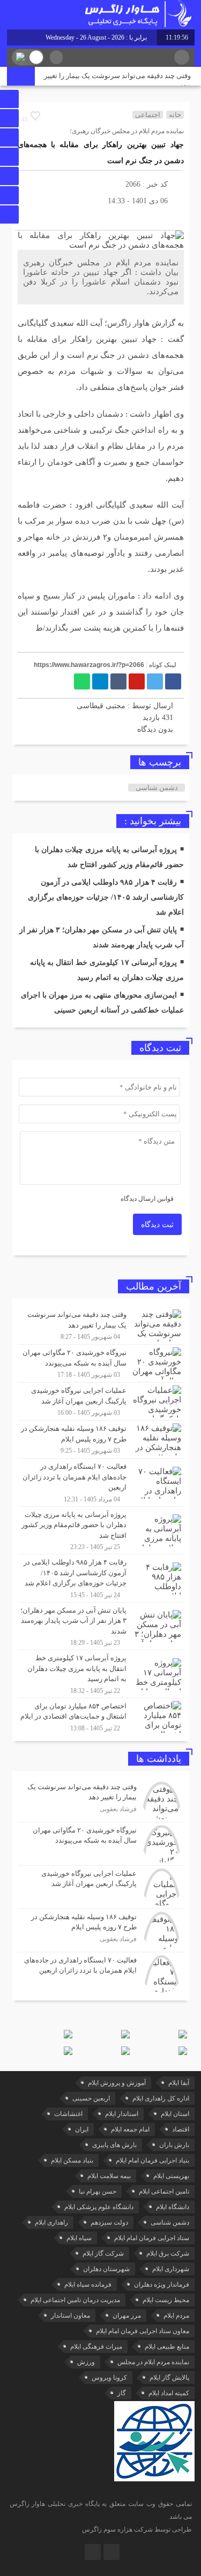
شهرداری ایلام (171, 2269)
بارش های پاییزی (114, 2145)
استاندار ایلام (122, 2114)
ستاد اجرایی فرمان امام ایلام (152, 2238)
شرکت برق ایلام (168, 2253)
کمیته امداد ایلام (169, 2393)
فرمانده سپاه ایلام (88, 2284)
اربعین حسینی (91, 2098)
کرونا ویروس (109, 2378)
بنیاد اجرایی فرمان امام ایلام (152, 2160)
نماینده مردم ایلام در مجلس (153, 2362)
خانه (175, 115)
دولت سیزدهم (109, 2222)
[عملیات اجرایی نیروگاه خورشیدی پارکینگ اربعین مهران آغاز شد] (101, 1401)
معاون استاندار (70, 2316)
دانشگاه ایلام (173, 2207)
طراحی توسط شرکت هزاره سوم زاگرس (137, 2529)
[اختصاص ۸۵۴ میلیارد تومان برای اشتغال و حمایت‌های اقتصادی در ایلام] (101, 1716)
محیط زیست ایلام (166, 2300)
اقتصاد (181, 2129)
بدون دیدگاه (155, 729)
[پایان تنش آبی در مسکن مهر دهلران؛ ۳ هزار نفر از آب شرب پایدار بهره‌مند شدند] (101, 1626)
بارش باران (174, 2145)
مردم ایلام (176, 2316)
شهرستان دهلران (106, 2269)
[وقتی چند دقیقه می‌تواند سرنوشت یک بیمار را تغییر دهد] (101, 1325)
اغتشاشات (68, 2114)
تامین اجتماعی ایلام (164, 2191)
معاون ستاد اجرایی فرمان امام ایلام (143, 2331)
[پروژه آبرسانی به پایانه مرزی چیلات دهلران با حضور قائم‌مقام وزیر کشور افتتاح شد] (101, 1531)
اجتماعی (148, 115)
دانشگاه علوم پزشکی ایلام (99, 2207)
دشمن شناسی (157, 788)
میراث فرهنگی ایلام (96, 2347)
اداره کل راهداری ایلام (161, 2098)
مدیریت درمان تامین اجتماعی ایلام (75, 2300)
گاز (122, 2393)
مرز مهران (127, 2316)
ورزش (86, 2362)
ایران (82, 2129)
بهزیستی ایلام (171, 2176)
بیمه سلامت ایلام (109, 2176)
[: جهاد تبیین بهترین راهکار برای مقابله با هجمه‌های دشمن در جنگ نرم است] (26, 217)
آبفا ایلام (179, 2083)
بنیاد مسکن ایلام (72, 2160)
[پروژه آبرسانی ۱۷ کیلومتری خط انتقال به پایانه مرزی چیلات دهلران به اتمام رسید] (101, 1674)
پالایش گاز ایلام (169, 2378)
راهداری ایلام (51, 2222)
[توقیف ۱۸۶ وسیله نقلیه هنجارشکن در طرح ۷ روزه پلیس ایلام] (101, 1439)
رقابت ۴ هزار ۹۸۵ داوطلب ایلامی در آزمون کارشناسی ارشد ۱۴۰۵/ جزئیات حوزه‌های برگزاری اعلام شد (106, 897)
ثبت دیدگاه (157, 1225)
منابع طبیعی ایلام (167, 2347)
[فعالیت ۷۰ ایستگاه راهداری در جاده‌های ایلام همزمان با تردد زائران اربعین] (101, 1482)
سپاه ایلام (79, 2238)
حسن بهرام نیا (98, 2191)
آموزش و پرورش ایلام (117, 2083)
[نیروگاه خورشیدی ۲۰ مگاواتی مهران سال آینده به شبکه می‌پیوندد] (101, 1363)
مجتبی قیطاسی (101, 706)
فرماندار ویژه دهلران (162, 2284)
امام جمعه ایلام (130, 2129)
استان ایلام (175, 2114)
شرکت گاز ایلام (103, 2253)
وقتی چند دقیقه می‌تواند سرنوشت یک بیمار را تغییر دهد (117, 81)
